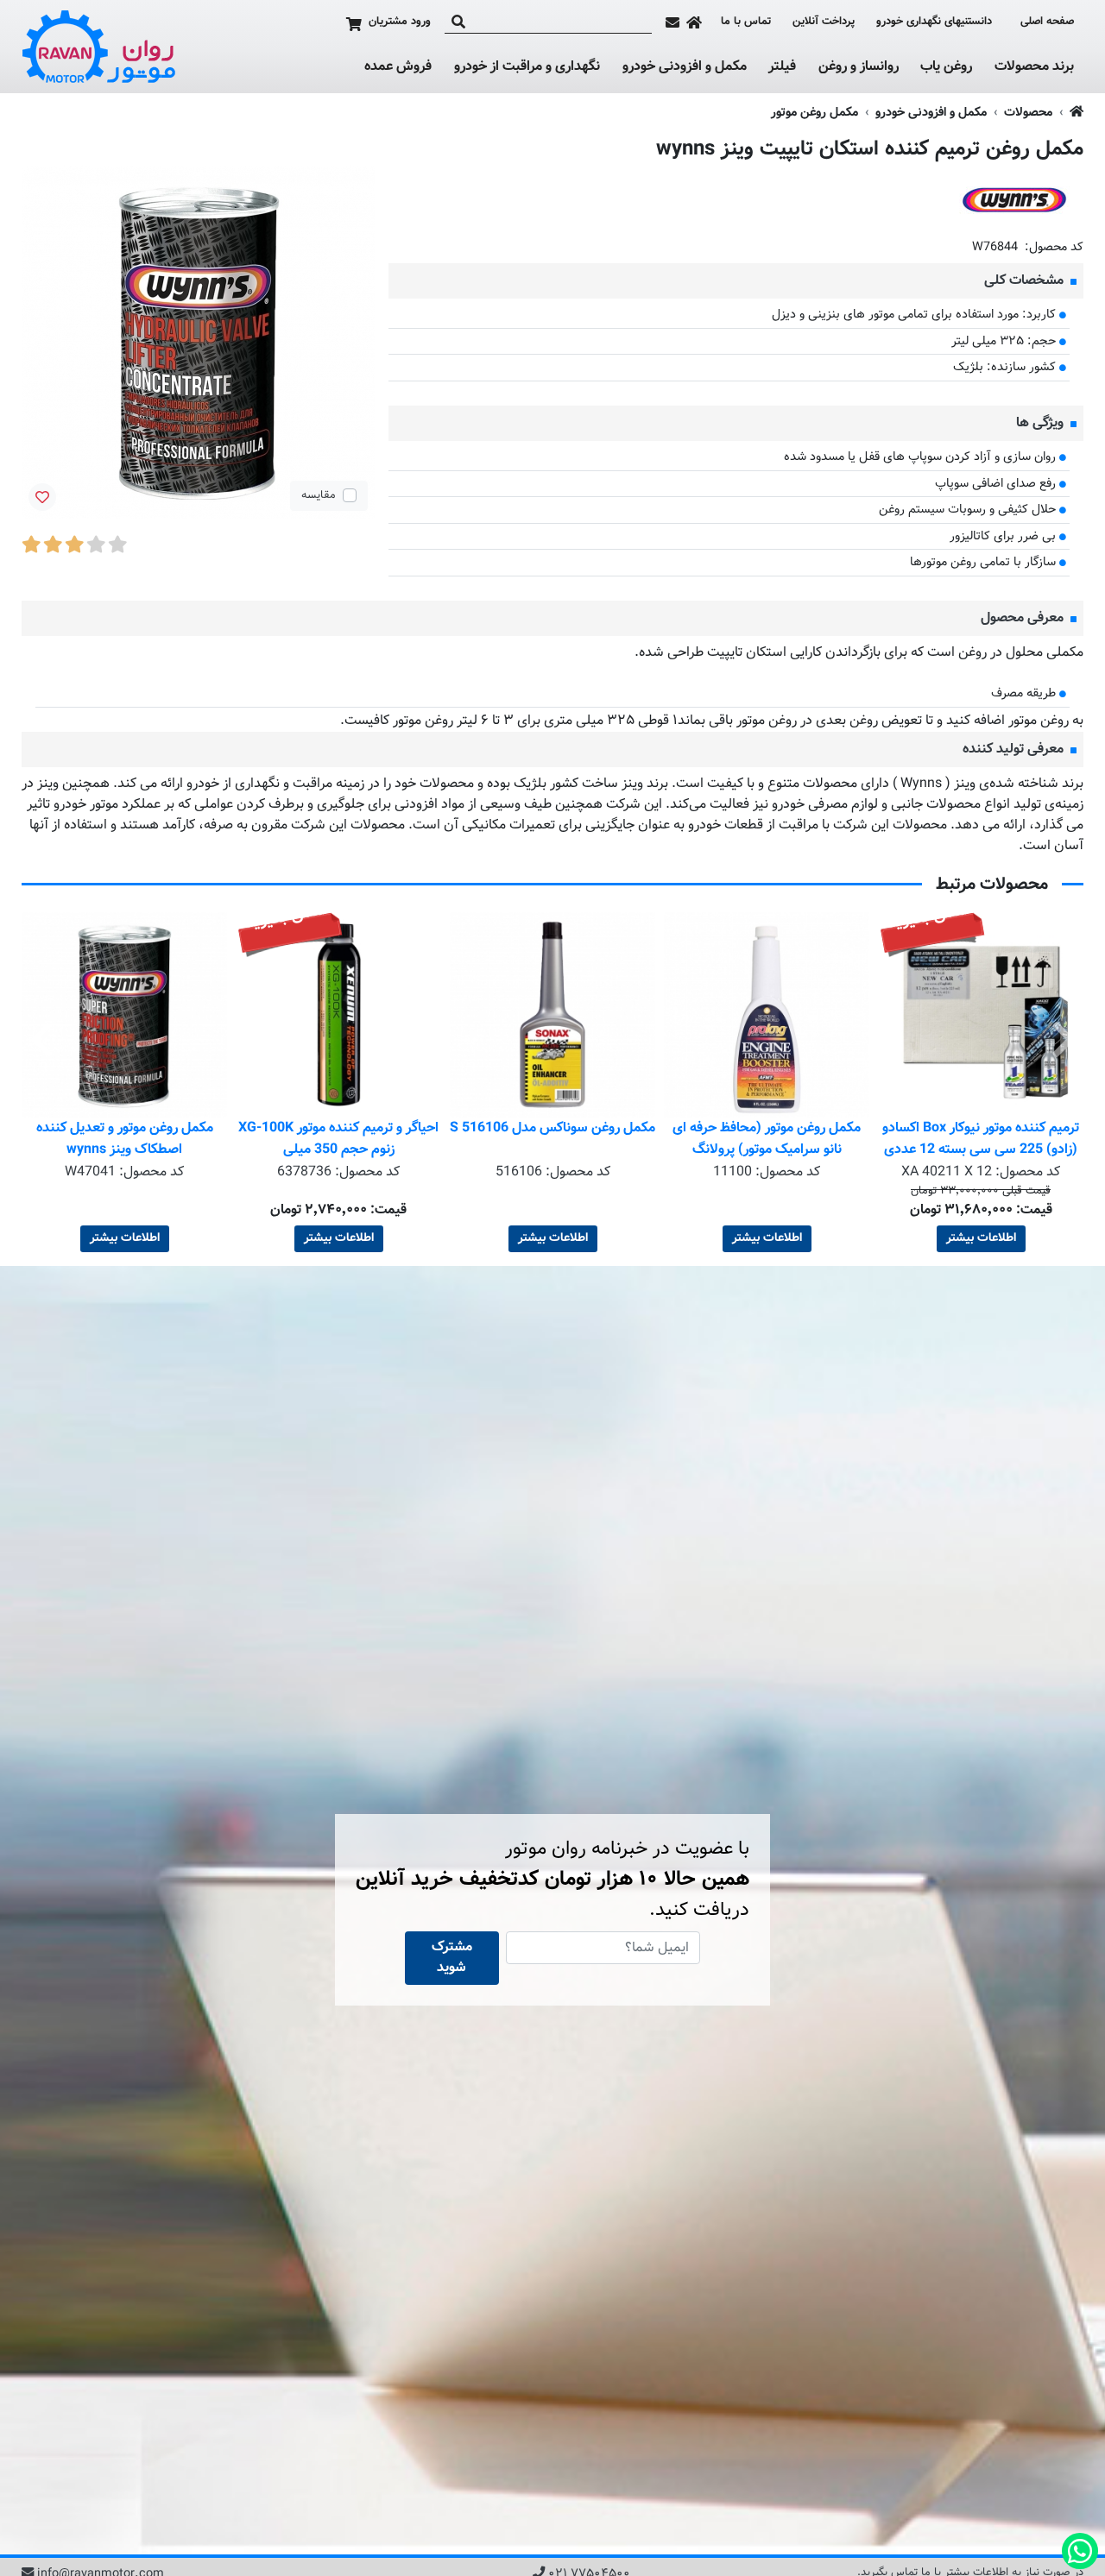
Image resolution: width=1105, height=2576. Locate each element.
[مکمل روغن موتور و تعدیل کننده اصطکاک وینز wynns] (124, 1015)
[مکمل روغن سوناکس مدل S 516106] (552, 1015)
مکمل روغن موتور (815, 113)
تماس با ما (746, 22)
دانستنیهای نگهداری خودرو (934, 22)
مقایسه (319, 495)
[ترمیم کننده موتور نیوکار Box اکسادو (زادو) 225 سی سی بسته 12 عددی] (981, 1015)
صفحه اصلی (1047, 22)
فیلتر (782, 67)
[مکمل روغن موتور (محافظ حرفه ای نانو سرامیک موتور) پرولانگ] (767, 1015)
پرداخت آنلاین (824, 22)
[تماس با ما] (672, 22)
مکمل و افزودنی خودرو (685, 67)
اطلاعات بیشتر (981, 1238)
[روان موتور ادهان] (99, 47)
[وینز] (1014, 201)
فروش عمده (398, 67)
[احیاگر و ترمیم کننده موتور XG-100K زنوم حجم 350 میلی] (338, 1015)
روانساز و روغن (859, 67)
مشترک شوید (452, 1958)
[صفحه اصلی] (694, 22)
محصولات (1028, 113)
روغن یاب (946, 67)
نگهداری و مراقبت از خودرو (527, 67)
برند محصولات (1034, 67)
